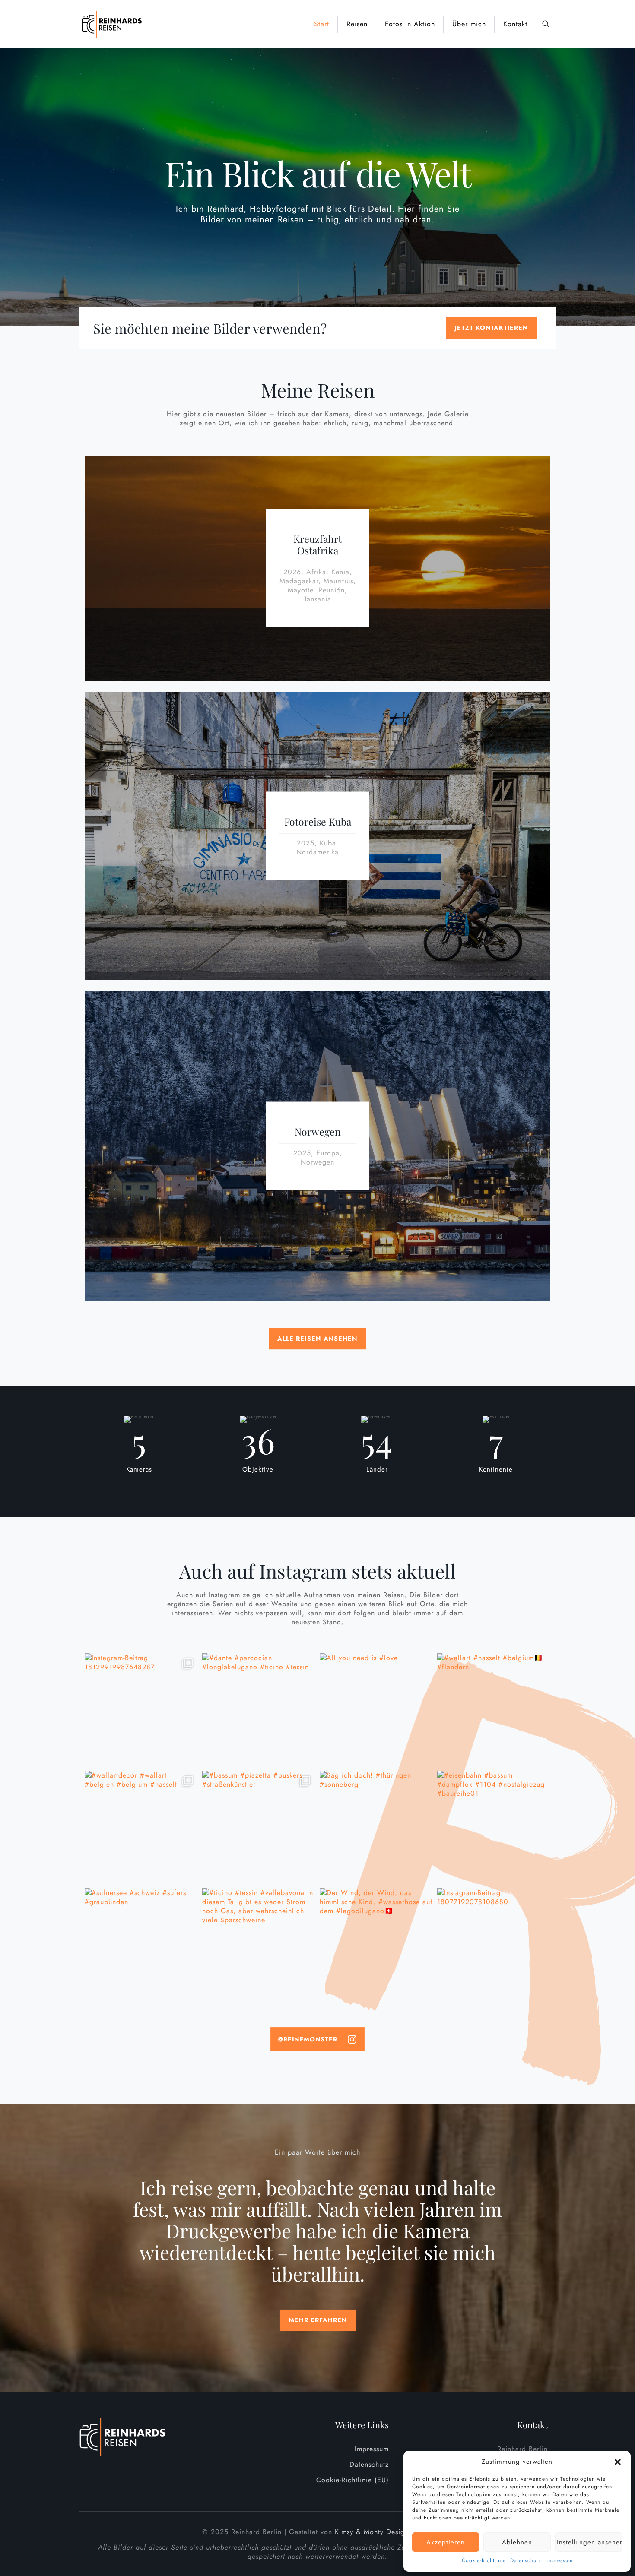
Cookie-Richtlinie (484, 2560)
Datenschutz (526, 2560)
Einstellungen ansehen (589, 2542)
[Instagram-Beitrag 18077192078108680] (494, 1945)
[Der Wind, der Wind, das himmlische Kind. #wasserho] (376, 1945)
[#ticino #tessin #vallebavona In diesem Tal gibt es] (259, 1945)
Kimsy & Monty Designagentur (384, 2532)
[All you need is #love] (376, 1710)
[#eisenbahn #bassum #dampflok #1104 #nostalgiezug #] (494, 1827)
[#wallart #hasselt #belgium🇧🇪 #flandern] (494, 1710)
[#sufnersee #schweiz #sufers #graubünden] (141, 1945)
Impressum (559, 2560)
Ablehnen (517, 2542)
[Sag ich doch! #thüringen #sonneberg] (376, 1827)
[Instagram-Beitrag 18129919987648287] (141, 1710)
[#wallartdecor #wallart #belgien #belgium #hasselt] (141, 1827)
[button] (618, 2462)
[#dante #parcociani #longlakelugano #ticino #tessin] (259, 1710)
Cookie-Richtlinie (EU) (352, 2480)
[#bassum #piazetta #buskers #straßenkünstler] (259, 1827)
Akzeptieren (446, 2542)
